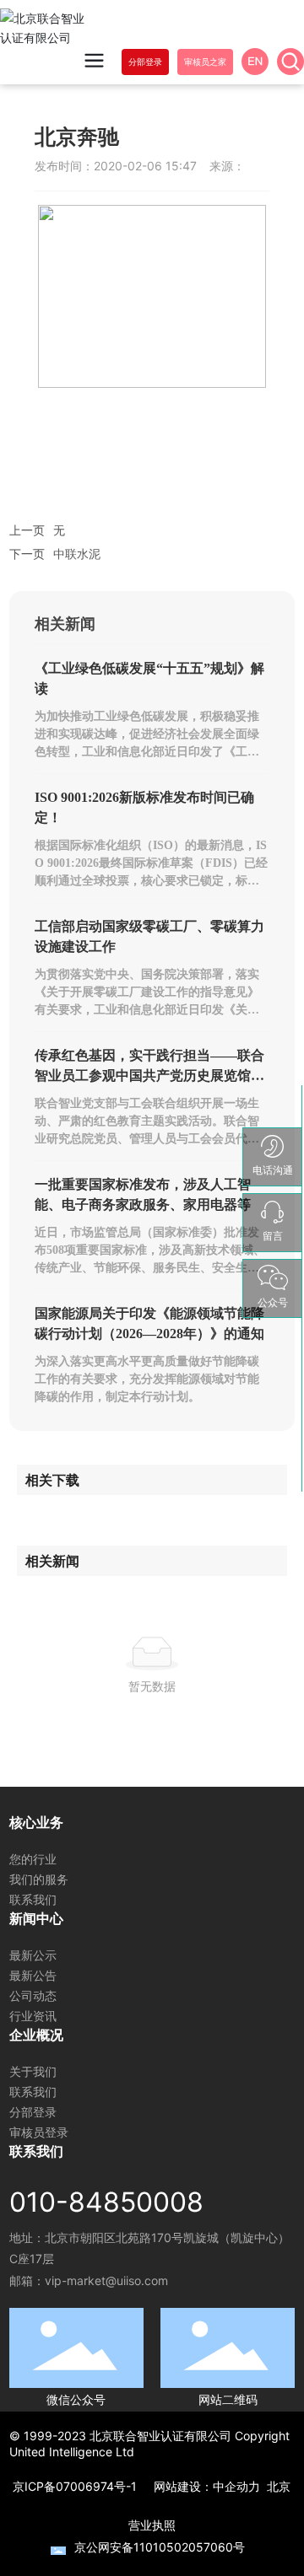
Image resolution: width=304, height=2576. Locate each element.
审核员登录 (39, 2132)
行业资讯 (33, 2016)
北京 (279, 2486)
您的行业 (33, 1859)
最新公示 (33, 1955)
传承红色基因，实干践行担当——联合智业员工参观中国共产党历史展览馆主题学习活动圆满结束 (149, 1076)
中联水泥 (77, 554)
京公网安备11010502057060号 (160, 2547)
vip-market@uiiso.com (106, 2280)
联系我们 (33, 1899)
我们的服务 (39, 1879)
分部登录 (33, 2112)
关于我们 (33, 2071)
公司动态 (33, 1995)
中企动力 (236, 2486)
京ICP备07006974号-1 (75, 2486)
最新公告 (33, 1975)
